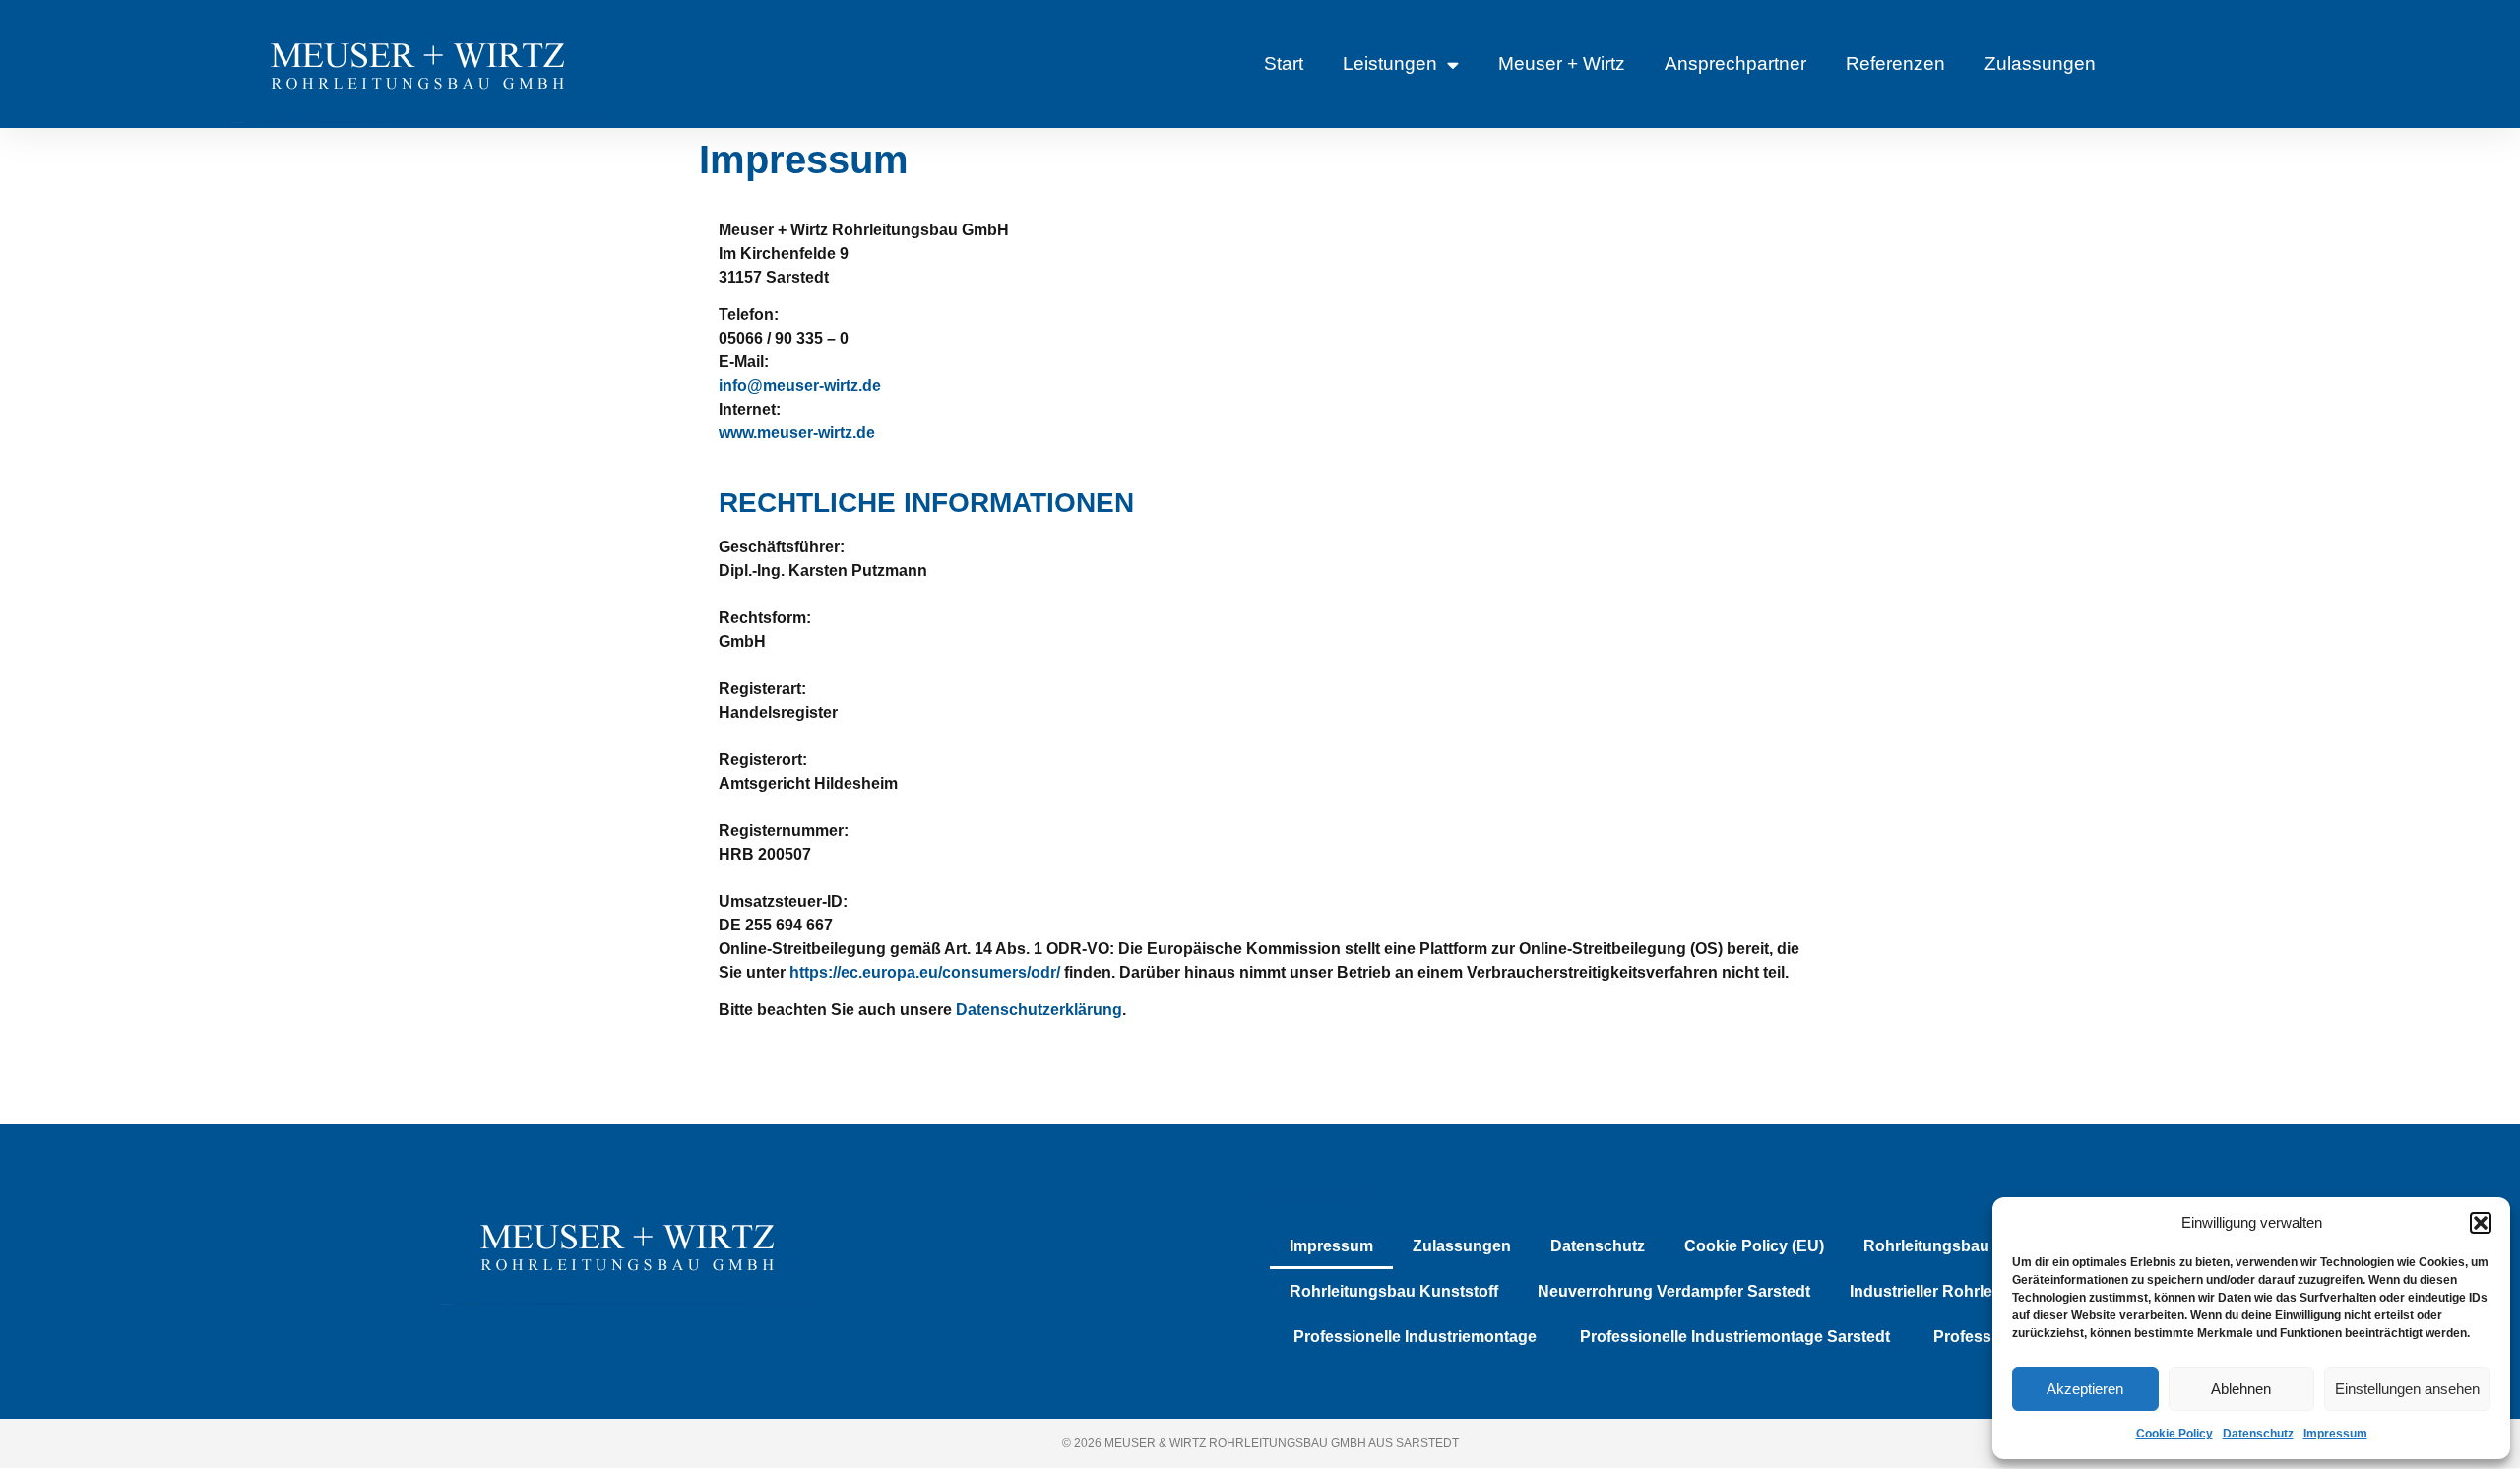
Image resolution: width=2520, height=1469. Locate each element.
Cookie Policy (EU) (1754, 1246)
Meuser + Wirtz (1562, 64)
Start (1284, 64)
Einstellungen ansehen (2407, 1389)
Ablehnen (2241, 1389)
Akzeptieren (2085, 1389)
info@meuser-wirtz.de (800, 385)
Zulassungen (2040, 64)
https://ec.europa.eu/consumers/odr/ (925, 972)
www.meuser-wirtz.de (797, 433)
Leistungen (1390, 64)
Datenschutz (2258, 1434)
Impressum (2335, 1434)
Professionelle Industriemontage (1413, 1337)
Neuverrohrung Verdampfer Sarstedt (1674, 1291)
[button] (2481, 1223)
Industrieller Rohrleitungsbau (1959, 1291)
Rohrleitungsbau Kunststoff (1394, 1291)
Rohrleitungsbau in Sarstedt (1969, 1246)
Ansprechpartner (1735, 64)
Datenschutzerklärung (1039, 1010)
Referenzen (1895, 64)
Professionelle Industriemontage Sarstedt (1733, 1337)
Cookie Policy (2174, 1434)
